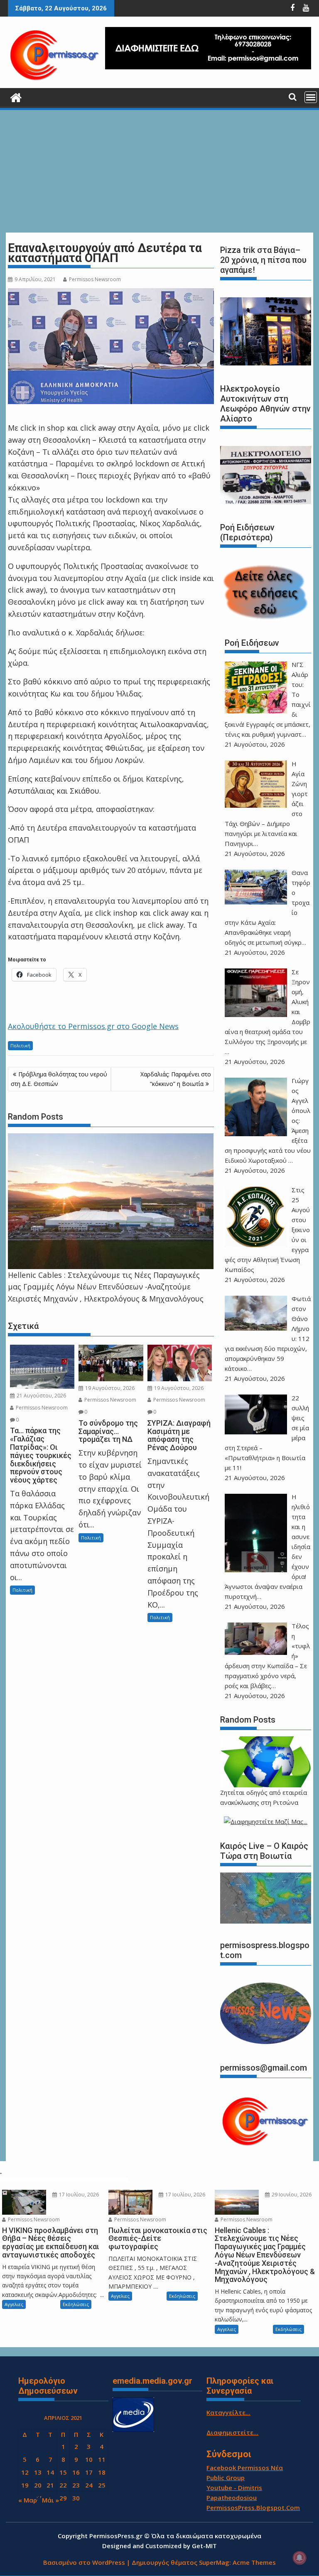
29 (63, 2498)
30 (76, 2498)
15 (63, 2472)
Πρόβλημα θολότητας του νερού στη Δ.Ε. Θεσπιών (59, 1079)
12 (25, 2472)
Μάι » (50, 2500)
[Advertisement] (159, 172)
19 (25, 2485)
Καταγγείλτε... (228, 2412)
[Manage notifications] (299, 2558)
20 (38, 2485)
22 (63, 2485)
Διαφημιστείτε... (232, 2432)
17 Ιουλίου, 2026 (78, 2195)
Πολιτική (20, 1045)
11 (102, 2459)
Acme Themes (254, 2562)
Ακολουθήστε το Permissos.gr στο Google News (93, 1026)
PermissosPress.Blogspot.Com (253, 2507)
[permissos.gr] (16, 97)
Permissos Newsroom (95, 279)
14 (50, 2472)
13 (38, 2472)
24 (89, 2485)
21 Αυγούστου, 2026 (41, 1396)
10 (89, 2459)
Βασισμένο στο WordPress (84, 2562)
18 (102, 2472)
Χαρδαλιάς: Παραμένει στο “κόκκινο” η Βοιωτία (176, 1079)
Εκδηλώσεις (76, 2304)
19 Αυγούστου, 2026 (109, 1388)
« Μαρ (28, 2500)
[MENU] (311, 97)
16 (76, 2472)
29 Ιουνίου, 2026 (291, 2195)
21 (50, 2485)
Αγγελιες (14, 2304)
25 (102, 2485)
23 (76, 2485)
